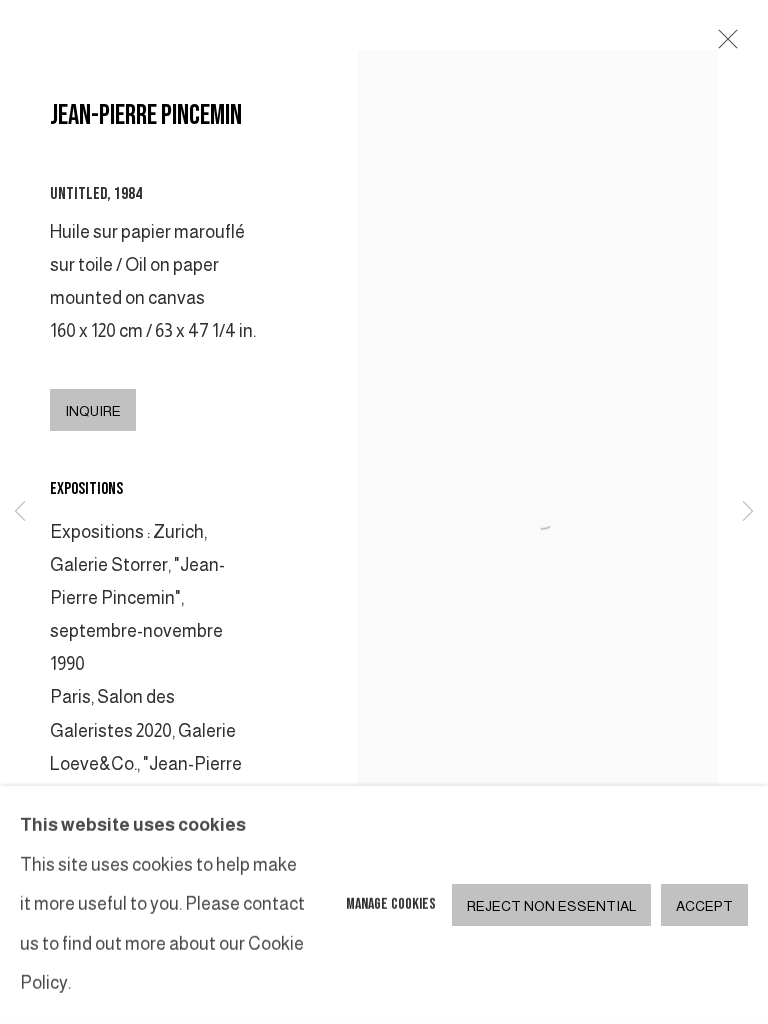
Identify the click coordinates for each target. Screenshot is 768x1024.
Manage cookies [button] (391, 904)
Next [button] (748, 512)
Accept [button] (704, 906)
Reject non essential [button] (551, 906)
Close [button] (723, 45)
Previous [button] (20, 512)
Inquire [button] (93, 411)
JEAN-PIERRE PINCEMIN (146, 115)
